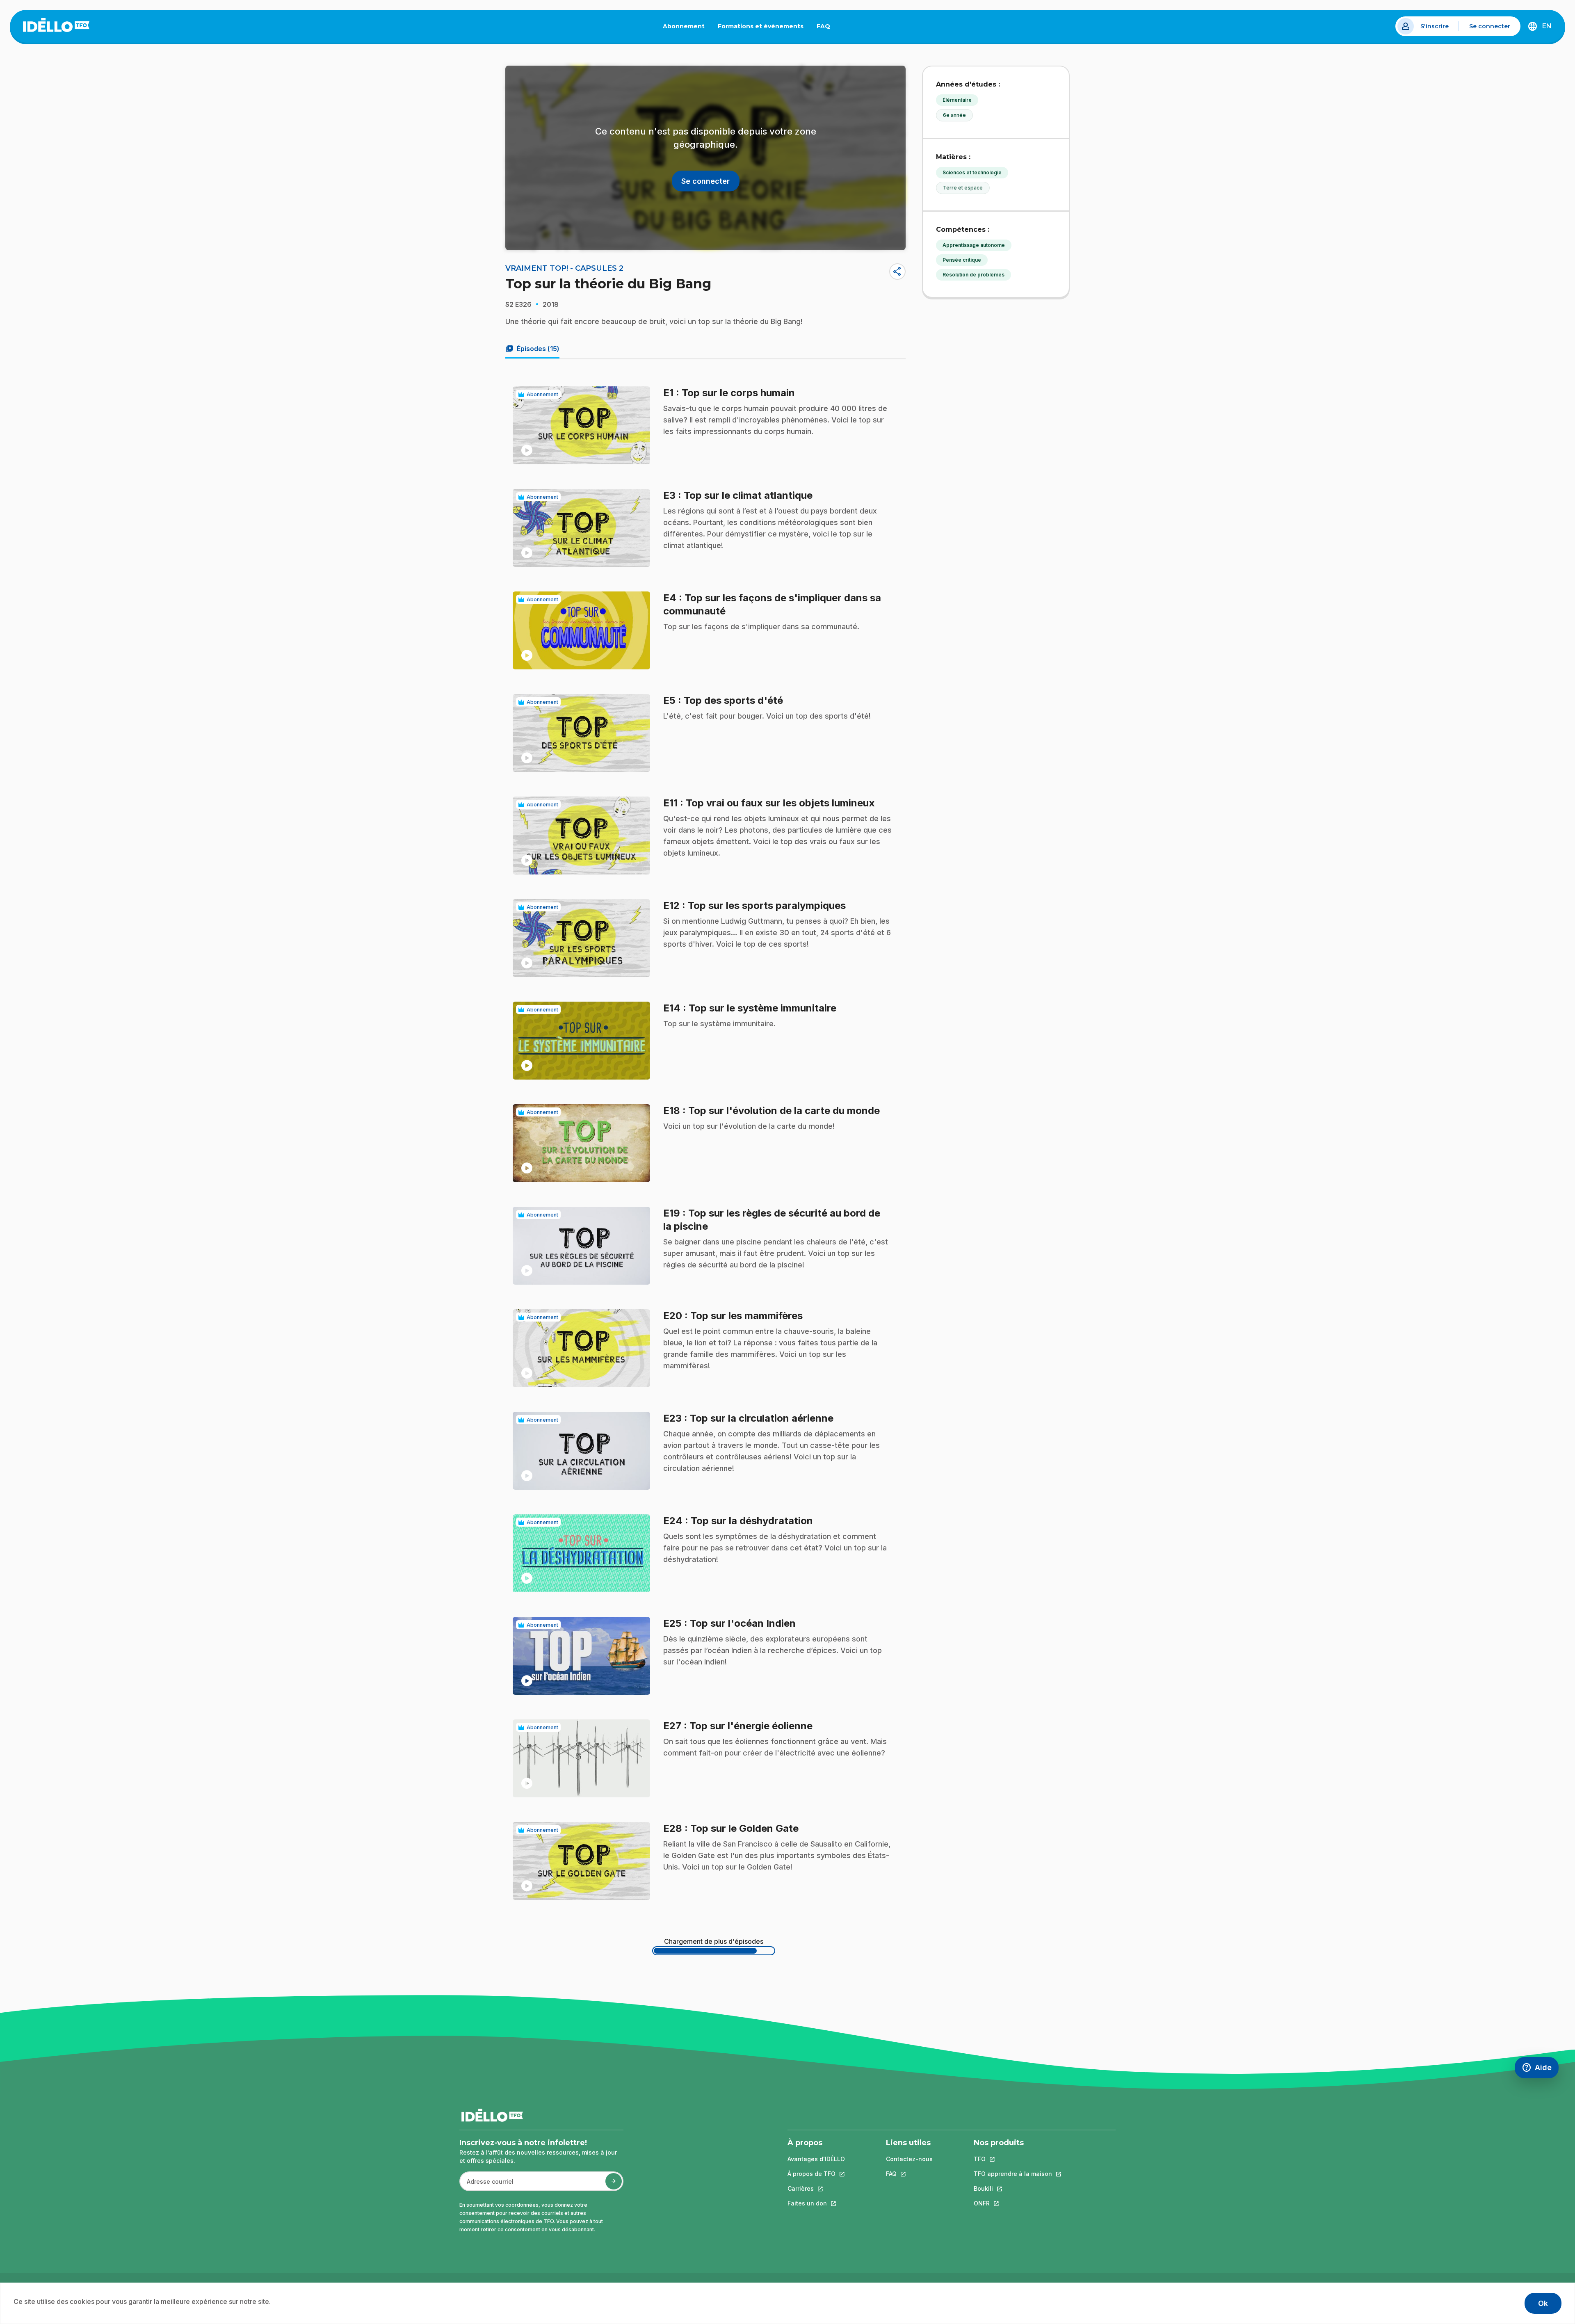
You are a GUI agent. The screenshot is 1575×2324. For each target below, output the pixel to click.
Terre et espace (963, 188)
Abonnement (684, 26)
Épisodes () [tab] (532, 349)
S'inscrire (1435, 26)
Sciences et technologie (972, 172)
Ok (1543, 2303)
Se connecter (1490, 26)
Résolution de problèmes (974, 275)
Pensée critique (962, 260)
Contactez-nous (909, 2159)
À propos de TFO (816, 2174)
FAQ (827, 28)
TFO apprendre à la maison (1013, 2174)
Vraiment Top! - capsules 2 (564, 268)
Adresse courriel (487, 2186)
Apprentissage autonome (974, 245)
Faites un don (816, 2203)
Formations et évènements (761, 26)
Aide (1540, 2069)
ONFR (1013, 2203)
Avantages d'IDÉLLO (816, 2159)
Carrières (816, 2188)
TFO (1013, 2159)
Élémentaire (957, 100)
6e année (954, 115)
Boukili (1013, 2188)
